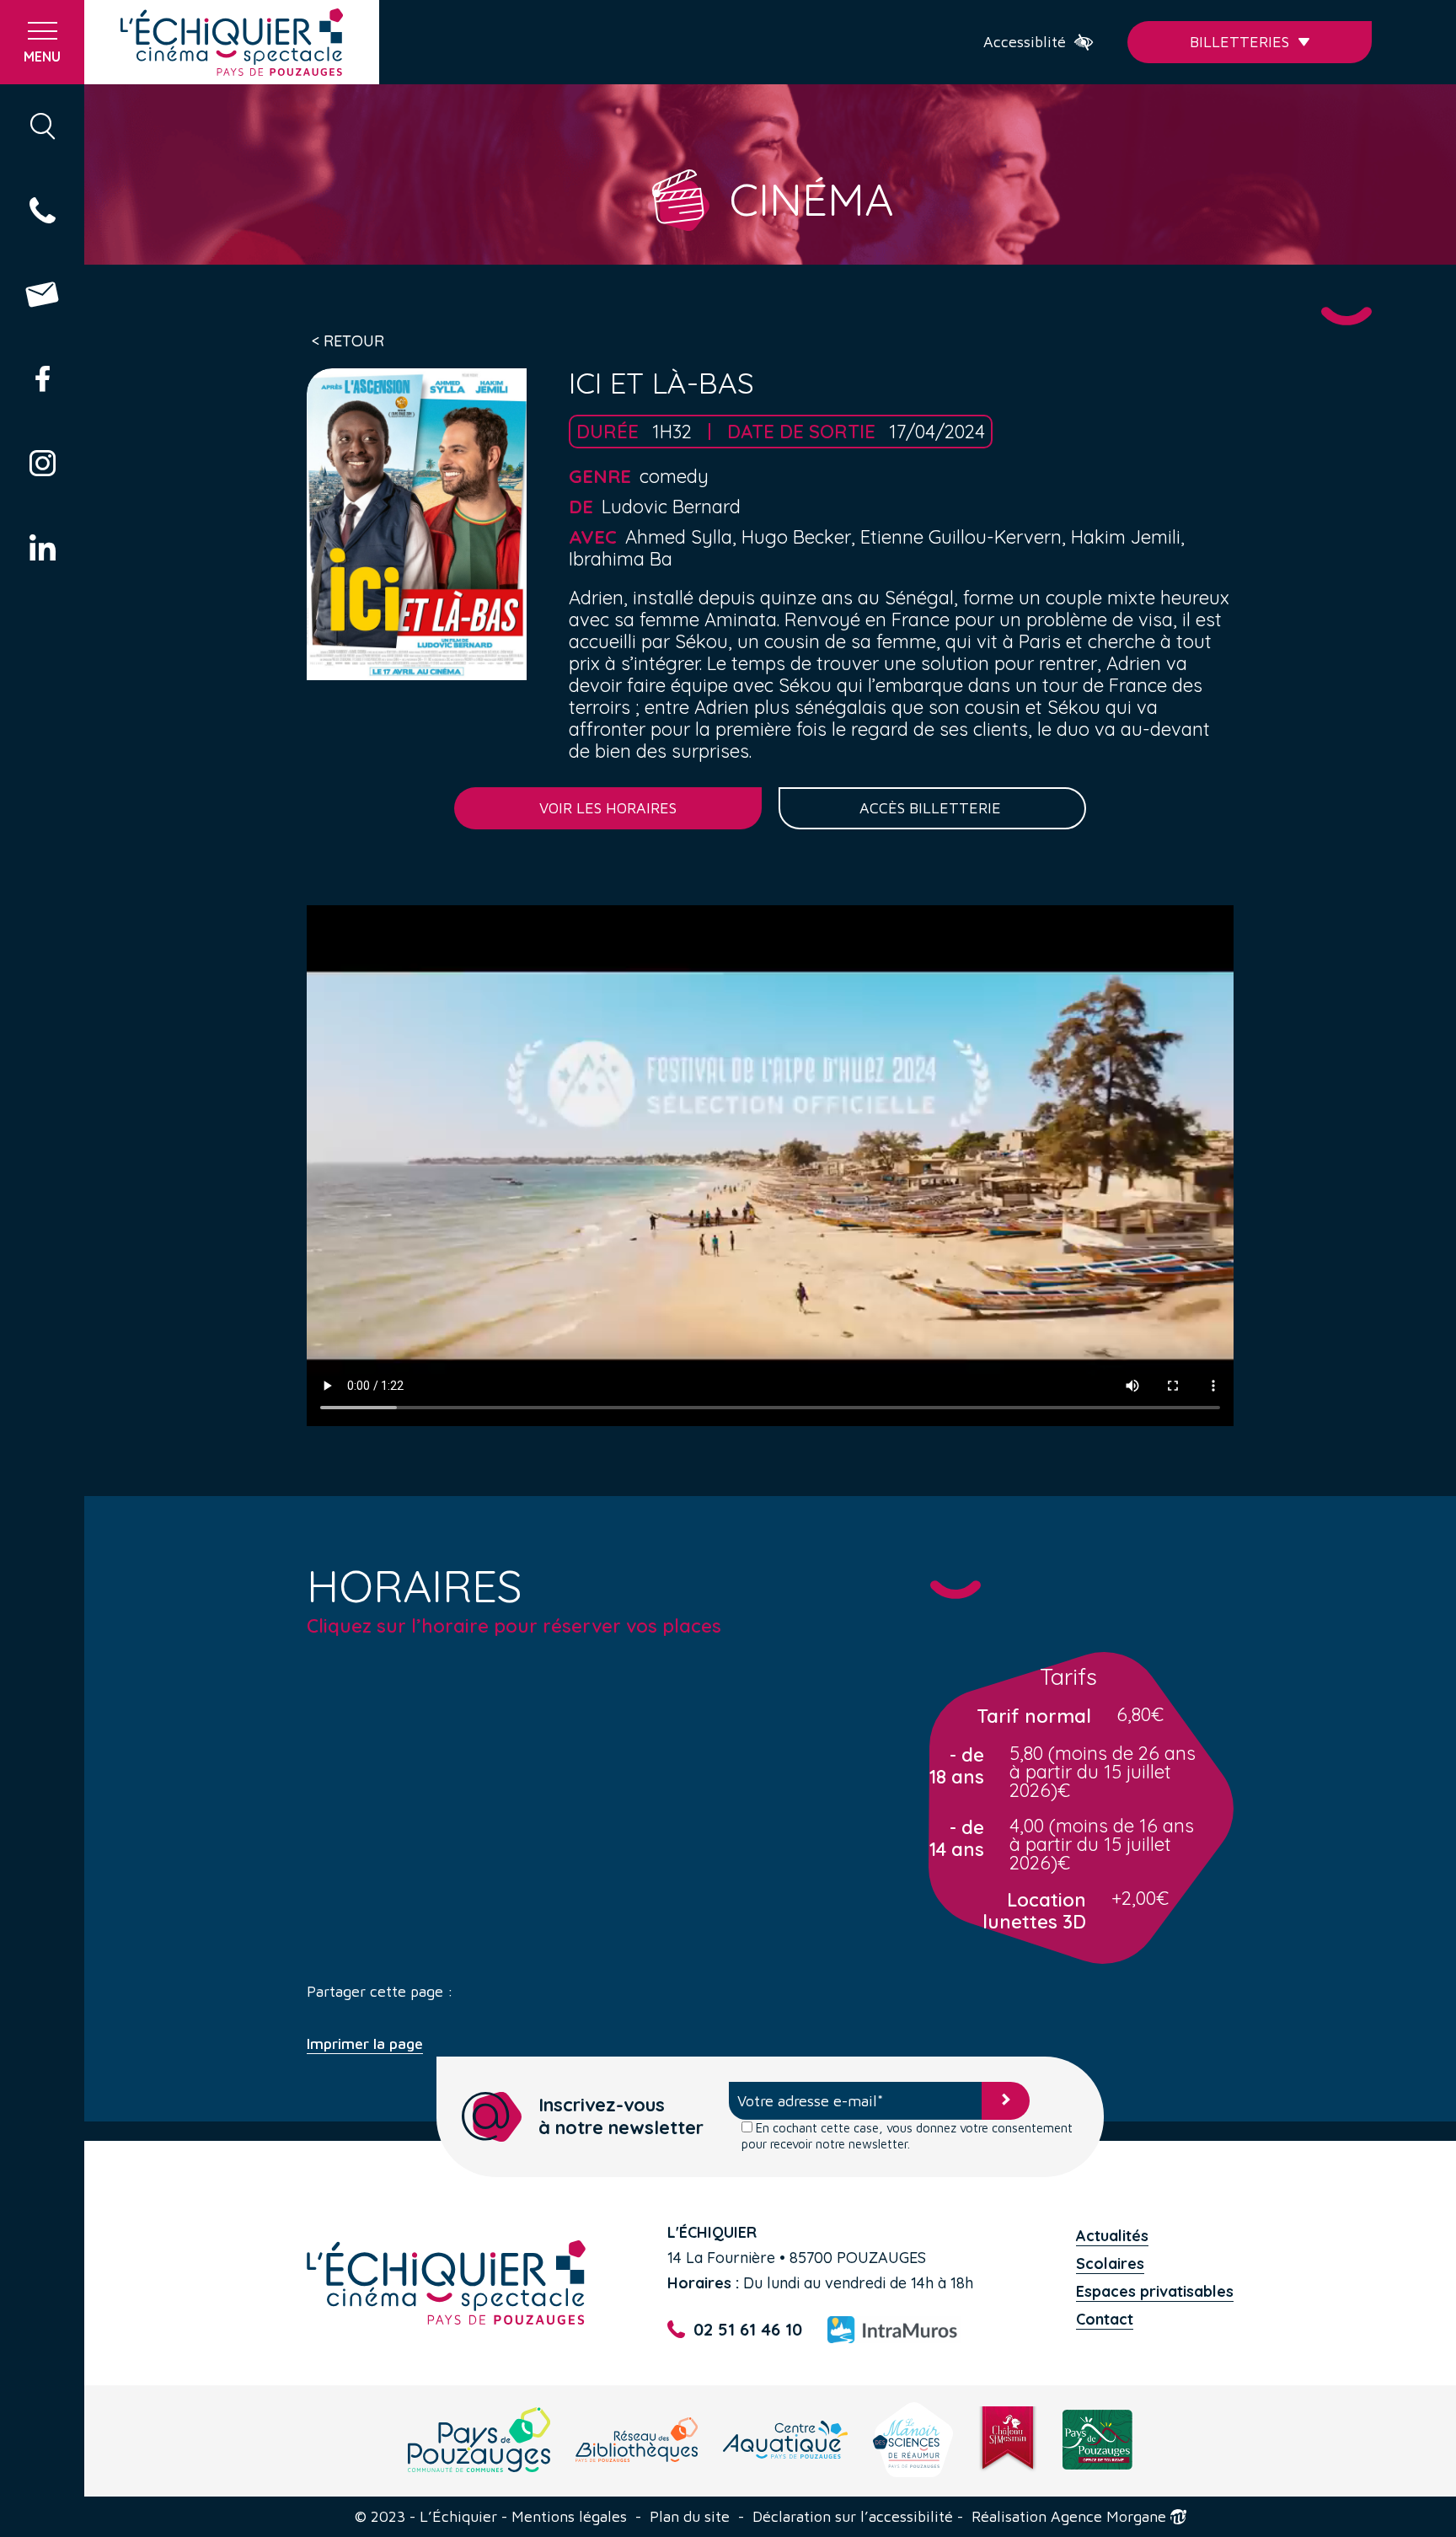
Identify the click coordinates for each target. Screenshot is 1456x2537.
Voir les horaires (608, 808)
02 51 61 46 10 (748, 2329)
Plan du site (690, 2517)
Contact (1105, 2319)
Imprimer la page (365, 2044)
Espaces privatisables (1155, 2291)
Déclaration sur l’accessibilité (853, 2517)
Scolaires (1110, 2263)
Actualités (1112, 2236)
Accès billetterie (932, 808)
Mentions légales (569, 2517)
